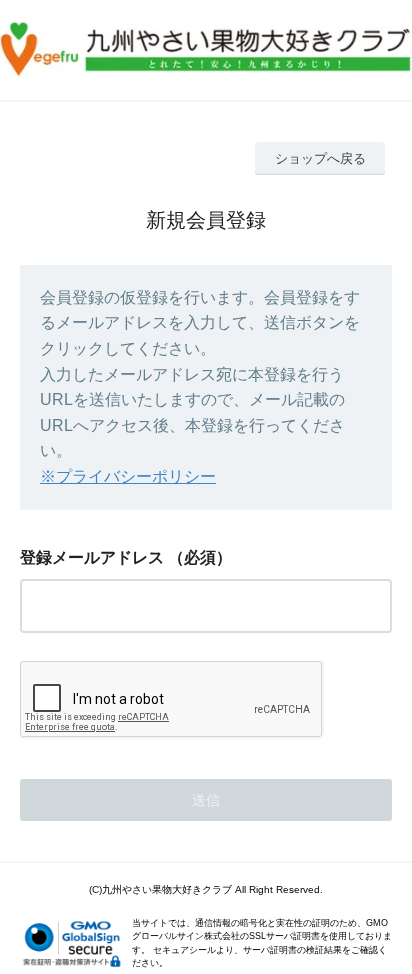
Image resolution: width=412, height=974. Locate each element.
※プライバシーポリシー (128, 476)
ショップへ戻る (320, 158)
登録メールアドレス (92, 557)
